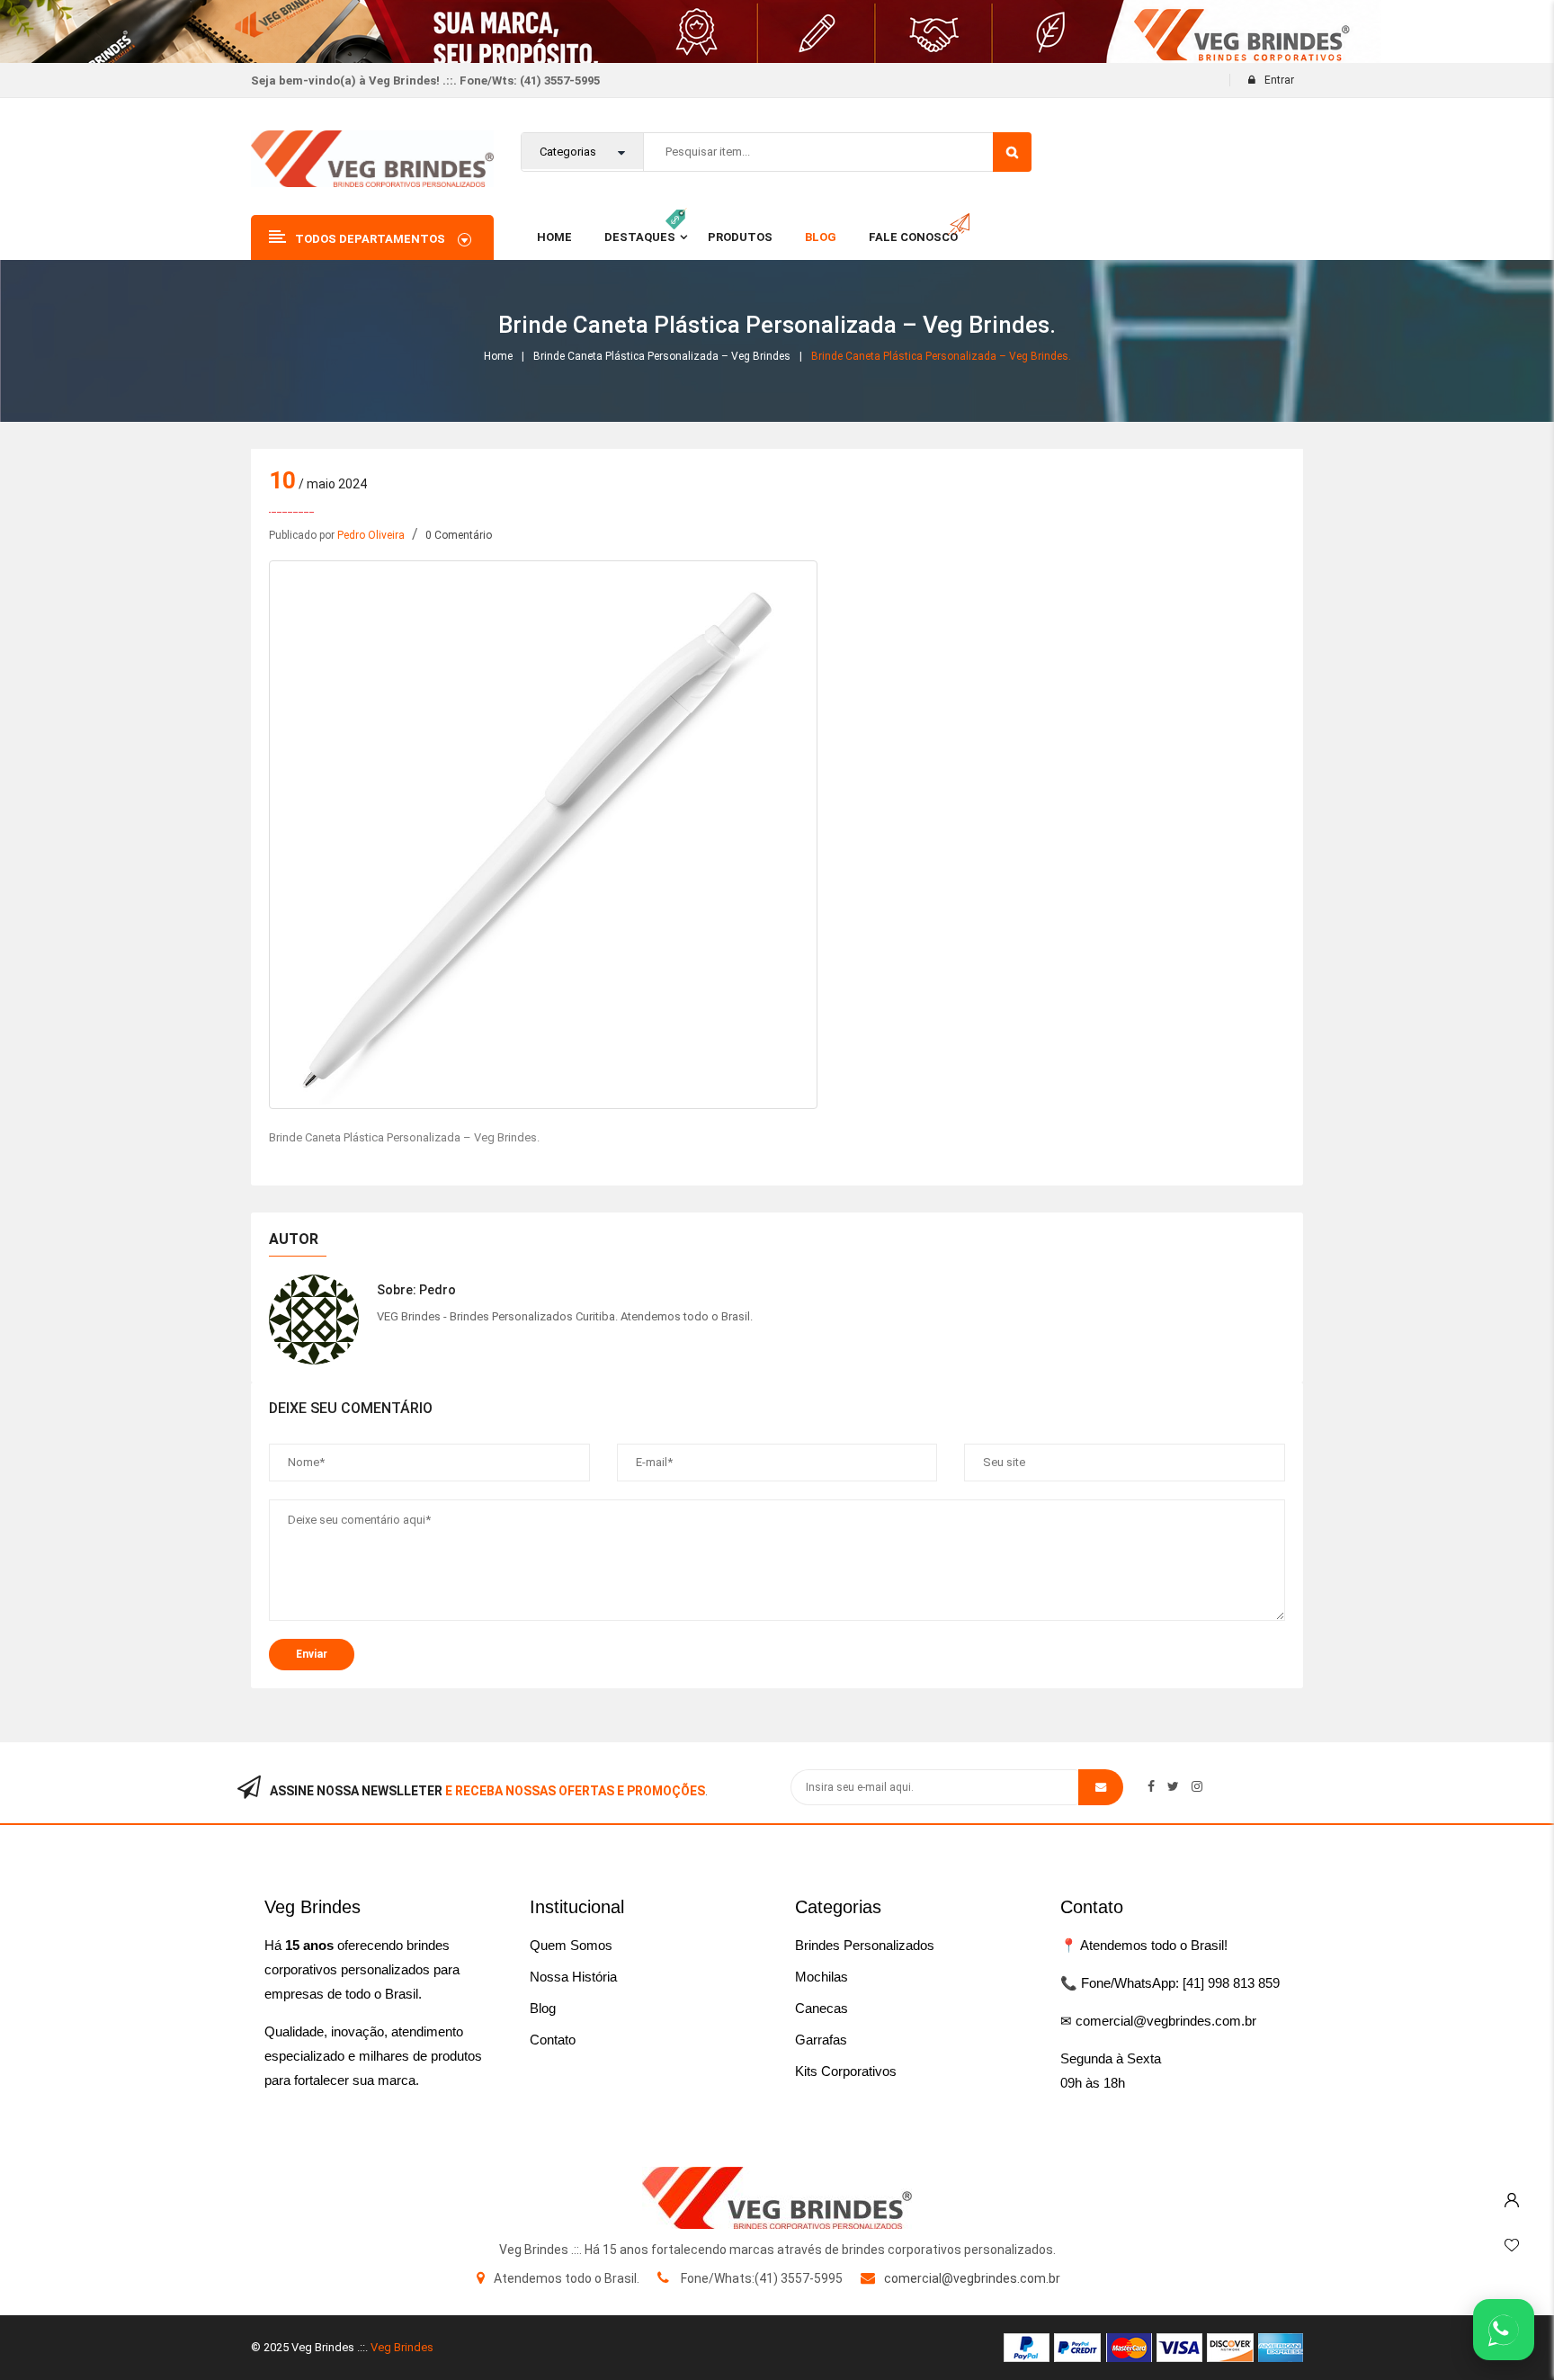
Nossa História (573, 1977)
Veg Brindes (402, 2347)
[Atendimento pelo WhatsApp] (1504, 2330)
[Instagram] (1197, 1786)
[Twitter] (1173, 1786)
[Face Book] (1151, 1786)
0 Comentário (459, 535)
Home (498, 356)
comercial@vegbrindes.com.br (972, 2278)
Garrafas (821, 2040)
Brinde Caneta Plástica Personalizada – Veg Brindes (662, 356)
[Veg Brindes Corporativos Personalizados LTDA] (777, 2198)
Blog (543, 2008)
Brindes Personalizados (865, 1945)
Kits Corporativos (846, 2071)
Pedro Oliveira (371, 535)
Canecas (822, 2008)
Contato (553, 2040)
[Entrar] (1512, 2196)
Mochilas (822, 1977)
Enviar (312, 1654)
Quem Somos (571, 1945)
